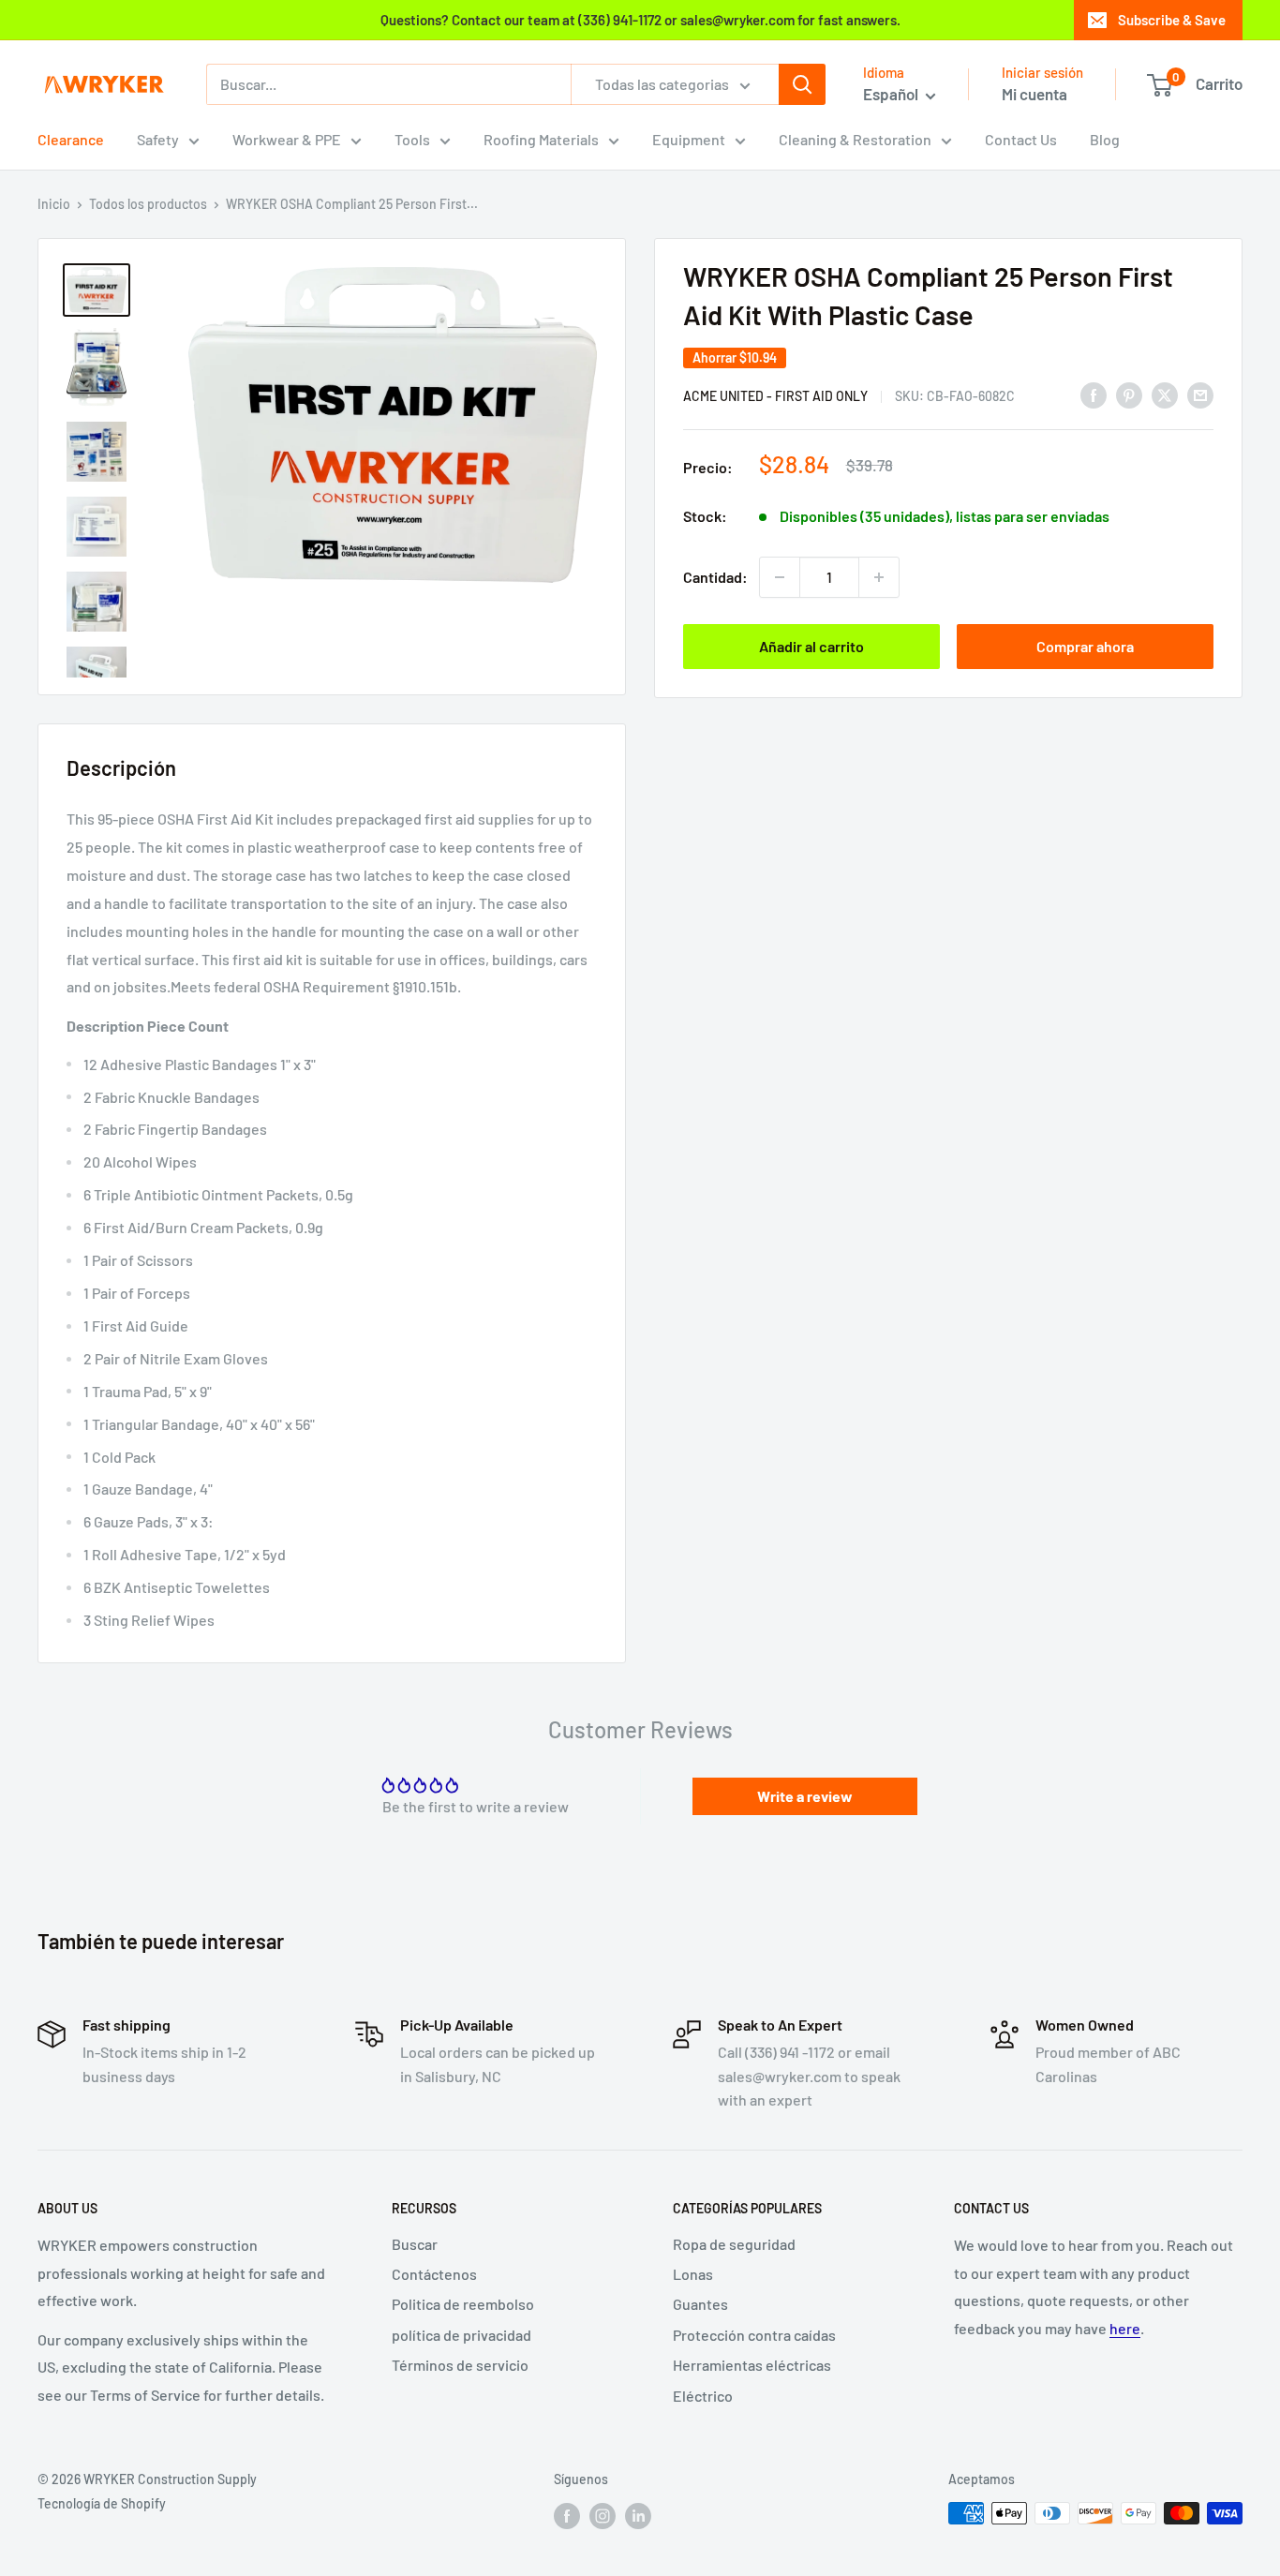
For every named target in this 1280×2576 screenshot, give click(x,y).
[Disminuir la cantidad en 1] (780, 577)
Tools (412, 139)
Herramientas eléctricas (752, 2365)
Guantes (700, 2304)
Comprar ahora (1085, 646)
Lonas (693, 2274)
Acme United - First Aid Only (775, 396)
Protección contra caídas (754, 2335)
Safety (158, 139)
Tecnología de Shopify (102, 2503)
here (1125, 2328)
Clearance (71, 139)
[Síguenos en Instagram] (603, 2515)
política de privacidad (461, 2335)
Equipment (689, 139)
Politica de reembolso (463, 2304)
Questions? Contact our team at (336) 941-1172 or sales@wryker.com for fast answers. (640, 20)
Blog (1105, 139)
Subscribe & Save (1172, 20)
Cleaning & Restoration (855, 139)
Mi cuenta (1034, 94)
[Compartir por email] (1200, 394)
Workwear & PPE (287, 139)
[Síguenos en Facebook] (567, 2515)
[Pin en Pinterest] (1129, 394)
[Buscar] (802, 84)
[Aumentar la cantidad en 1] (879, 577)
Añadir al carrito (811, 646)
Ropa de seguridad (734, 2244)
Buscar (415, 2244)
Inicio (54, 204)
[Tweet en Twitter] (1165, 394)
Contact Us (1021, 139)
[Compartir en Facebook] (1094, 394)
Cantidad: (715, 577)
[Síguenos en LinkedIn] (638, 2515)
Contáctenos (434, 2274)
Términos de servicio (460, 2365)
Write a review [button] (805, 1796)
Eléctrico (703, 2396)
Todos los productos (148, 204)
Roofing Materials (541, 139)
